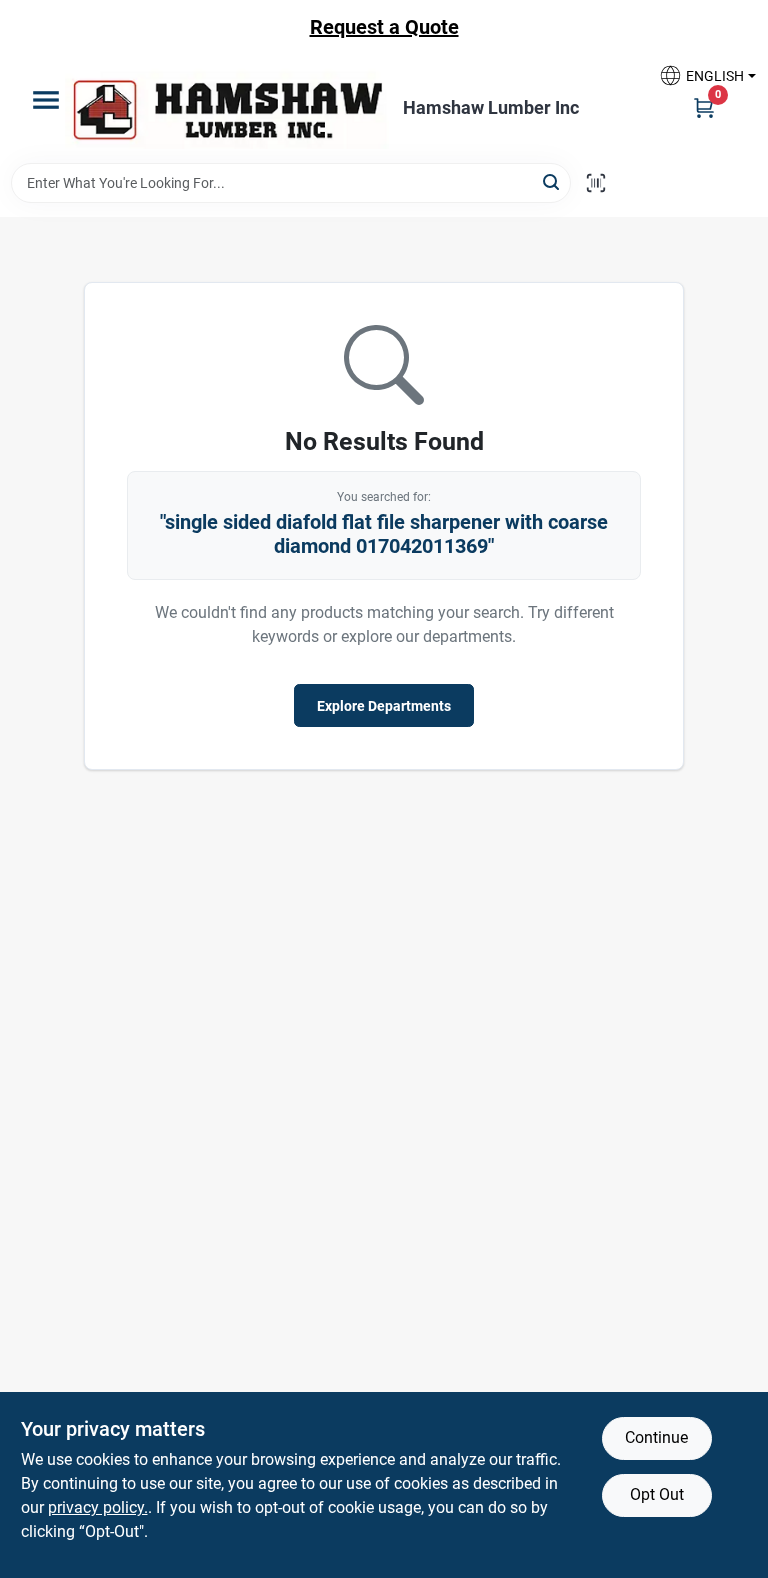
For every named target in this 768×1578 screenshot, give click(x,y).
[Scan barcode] (596, 183)
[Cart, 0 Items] (704, 107)
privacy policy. (98, 1507)
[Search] (552, 181)
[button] (700, 75)
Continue (656, 1437)
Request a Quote (384, 27)
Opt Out (657, 1494)
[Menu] (46, 100)
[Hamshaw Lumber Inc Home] (227, 108)
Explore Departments (384, 706)
